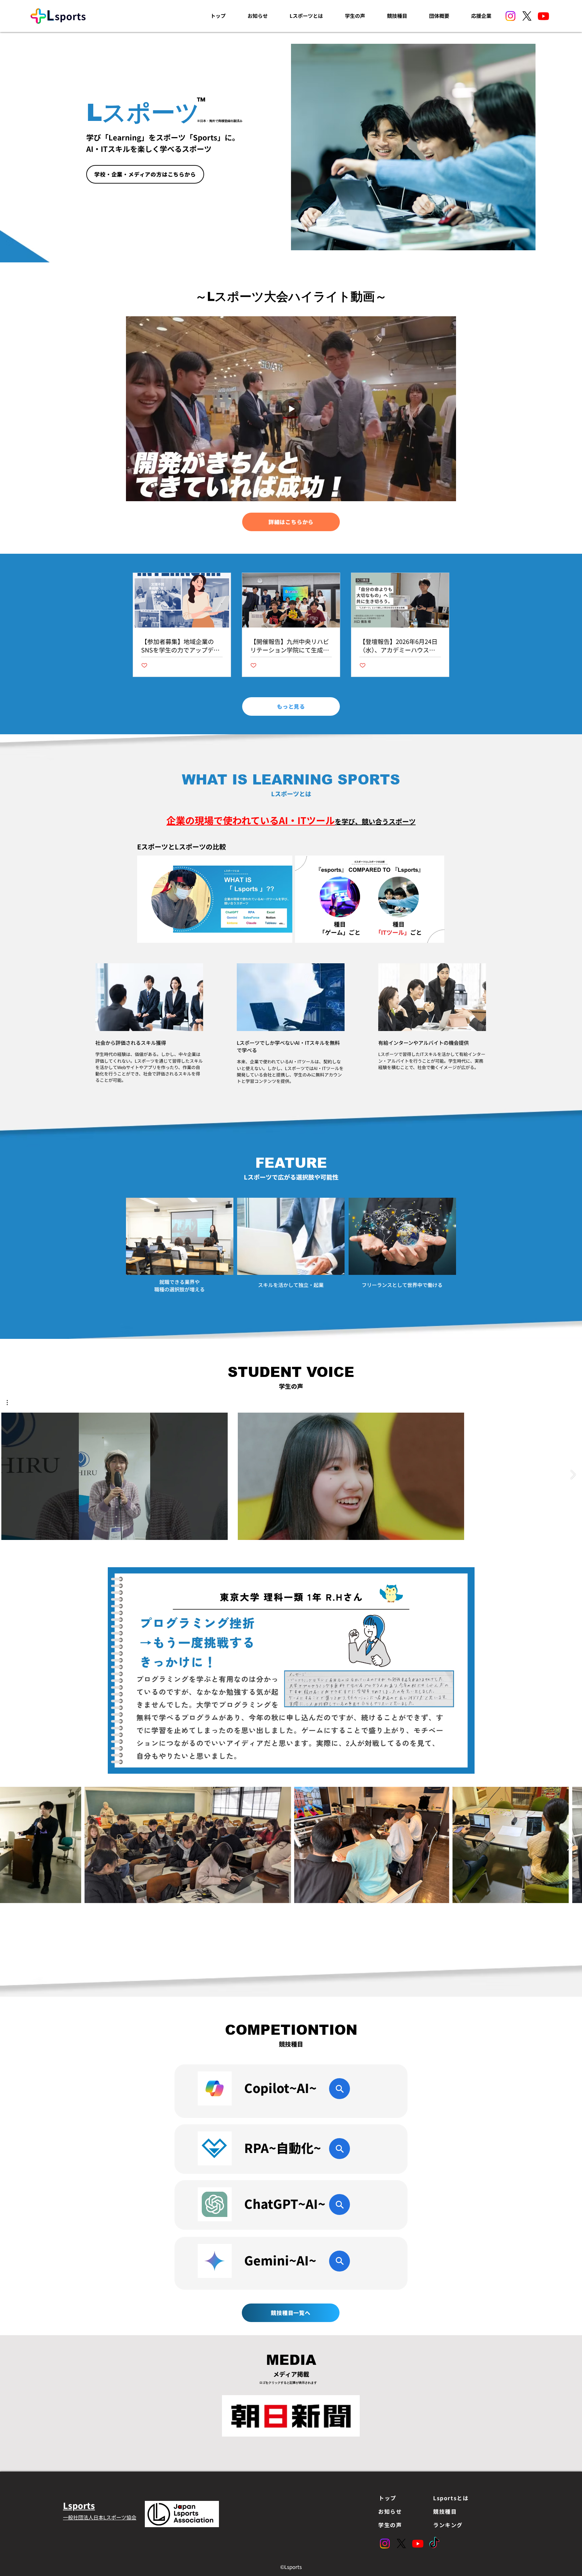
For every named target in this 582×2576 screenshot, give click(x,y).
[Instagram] (510, 16)
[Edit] (339, 2089)
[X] (527, 16)
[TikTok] (434, 2543)
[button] (11, 1403)
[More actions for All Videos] (11, 1403)
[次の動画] (573, 1475)
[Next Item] (570, 1845)
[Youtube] (543, 16)
